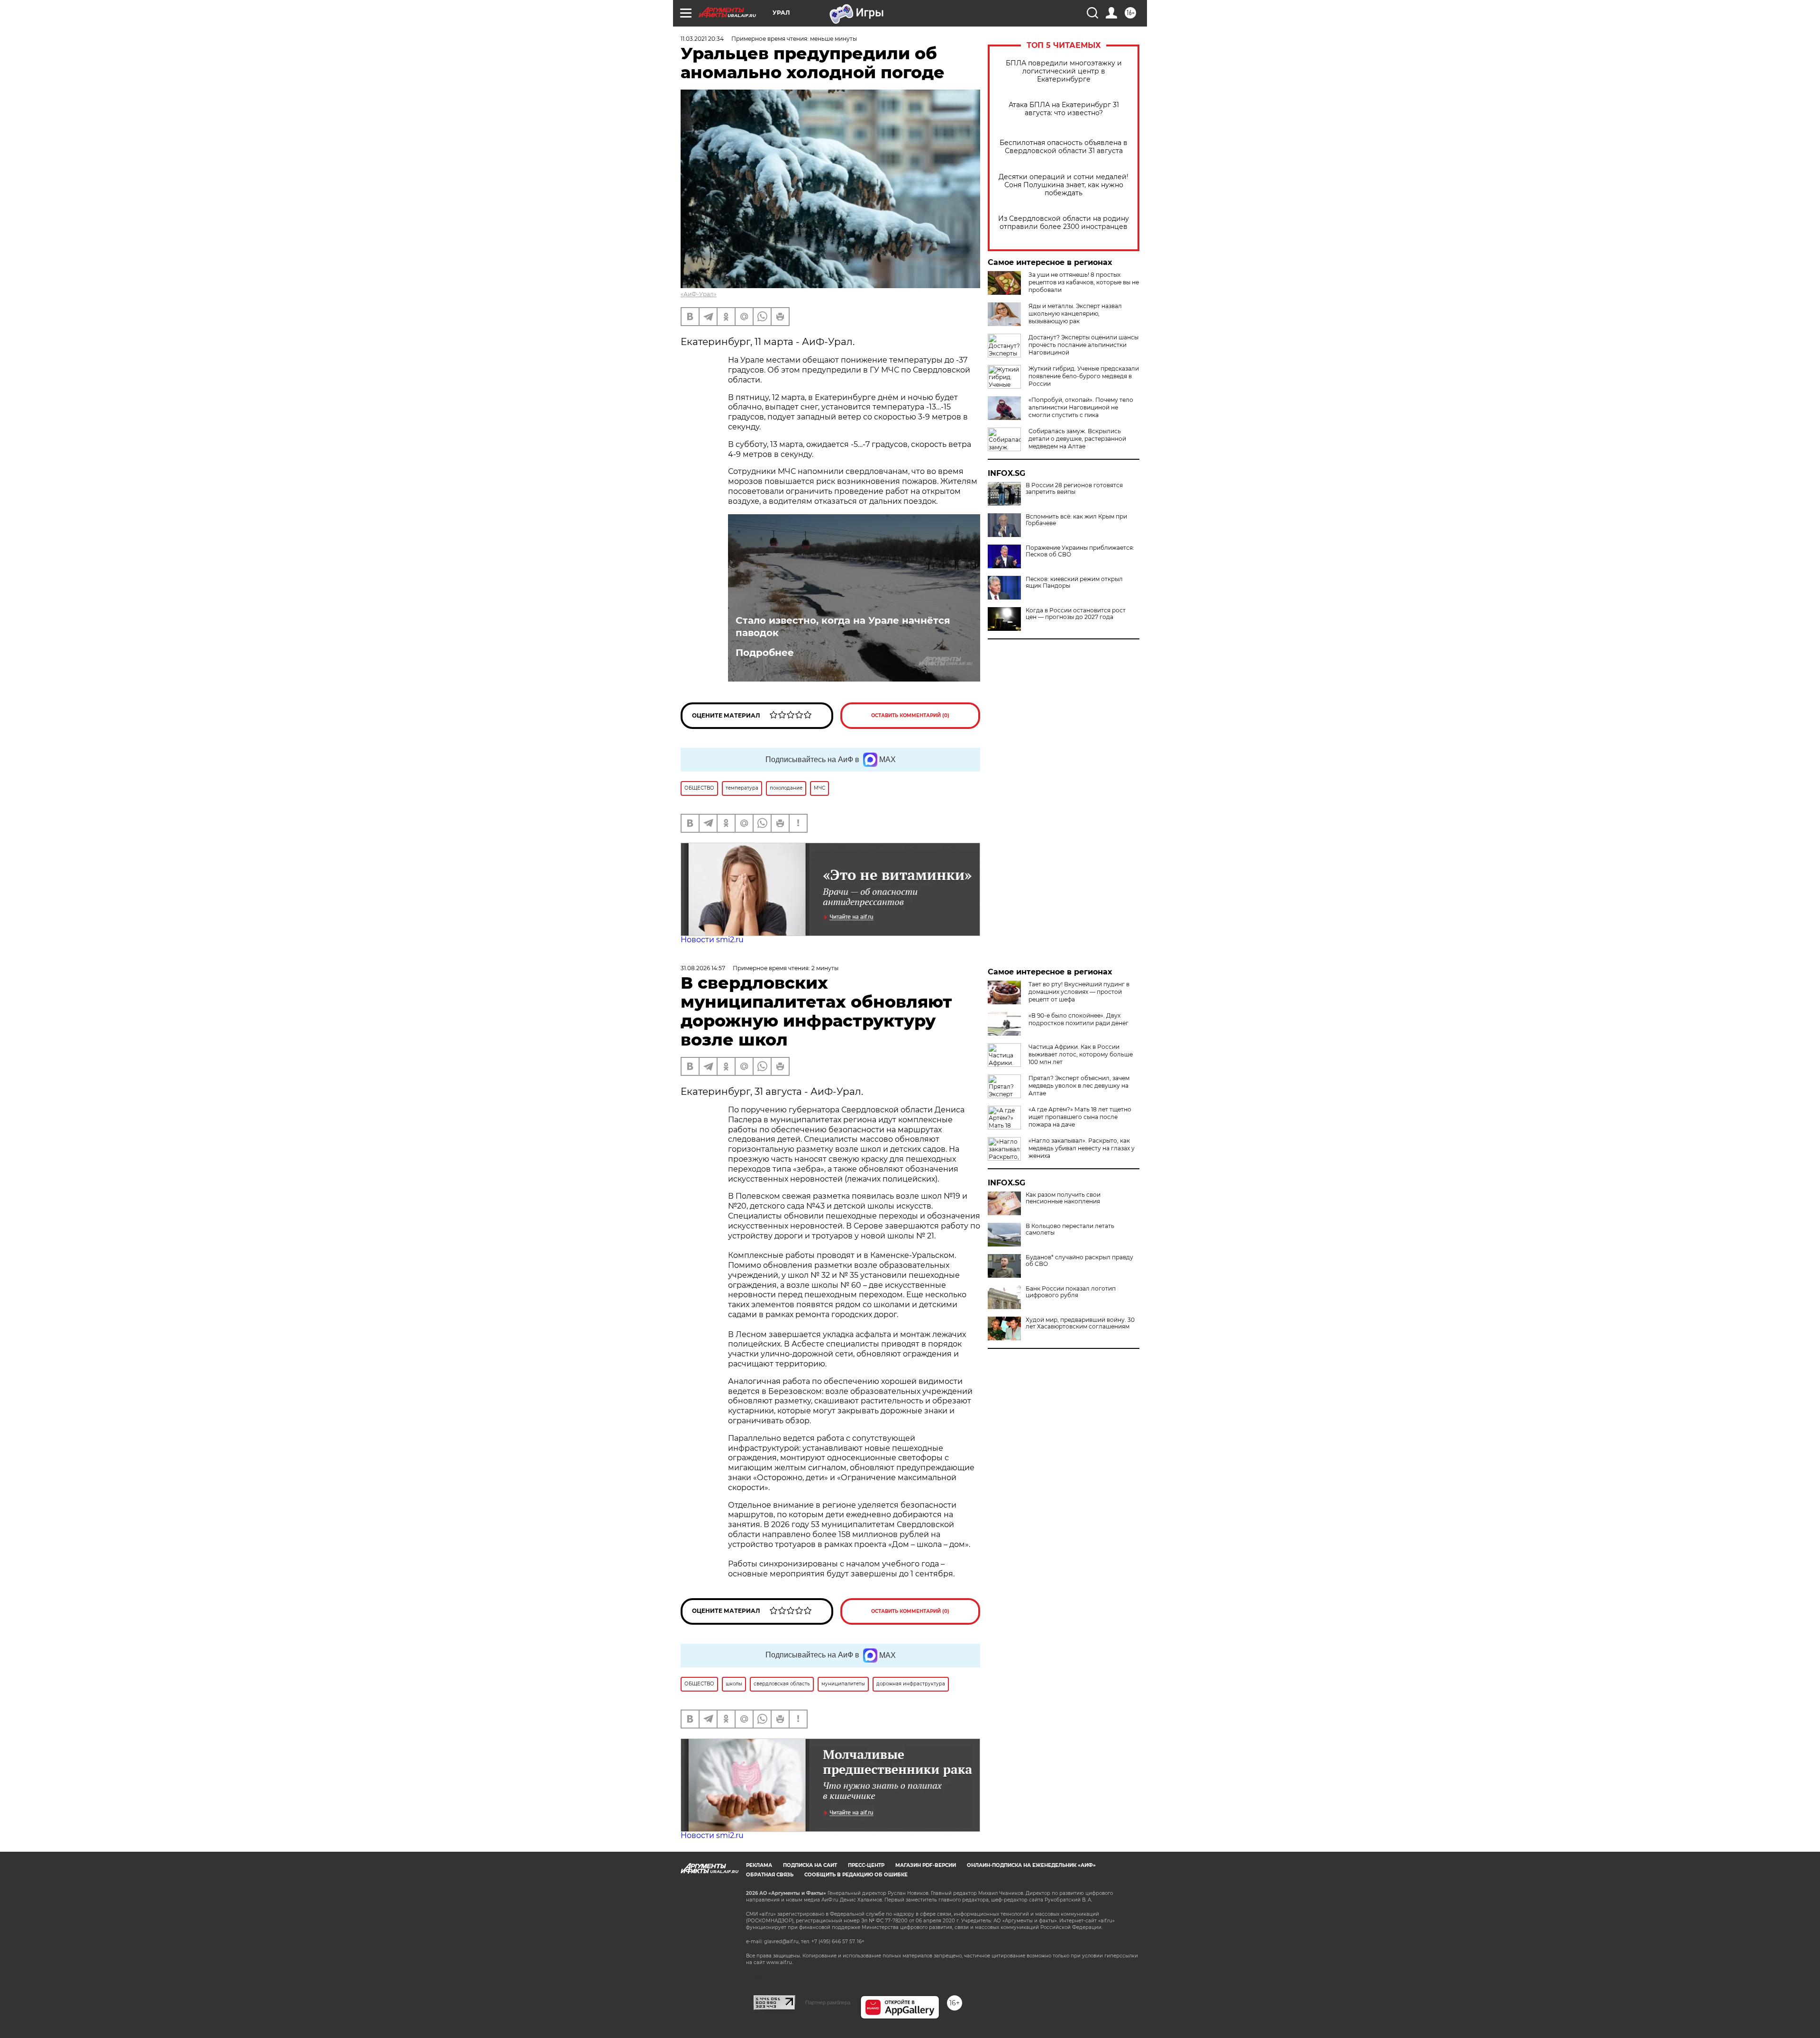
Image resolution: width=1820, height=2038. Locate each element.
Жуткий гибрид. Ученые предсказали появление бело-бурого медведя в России (1084, 376)
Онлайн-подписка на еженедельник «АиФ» (1031, 1865)
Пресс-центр (866, 1865)
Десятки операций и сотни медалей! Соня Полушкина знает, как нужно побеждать (1064, 185)
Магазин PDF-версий (926, 1865)
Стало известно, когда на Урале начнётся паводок (843, 627)
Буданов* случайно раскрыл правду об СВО (1079, 1261)
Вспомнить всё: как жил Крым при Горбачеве (1076, 520)
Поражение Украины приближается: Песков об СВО (1080, 551)
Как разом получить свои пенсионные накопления (1063, 1198)
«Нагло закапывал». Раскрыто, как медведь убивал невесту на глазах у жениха (1082, 1148)
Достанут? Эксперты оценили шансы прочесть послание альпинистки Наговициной (1083, 345)
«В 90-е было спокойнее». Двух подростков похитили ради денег (1078, 1019)
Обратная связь (770, 1875)
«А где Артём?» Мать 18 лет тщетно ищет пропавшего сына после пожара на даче (1080, 1117)
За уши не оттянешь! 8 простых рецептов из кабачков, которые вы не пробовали (1084, 282)
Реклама (759, 1865)
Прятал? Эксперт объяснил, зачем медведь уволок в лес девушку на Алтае (1079, 1086)
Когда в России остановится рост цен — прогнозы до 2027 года (1076, 614)
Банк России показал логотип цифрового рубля (1071, 1292)
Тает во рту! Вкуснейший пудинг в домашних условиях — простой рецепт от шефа (1079, 992)
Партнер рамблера (828, 2002)
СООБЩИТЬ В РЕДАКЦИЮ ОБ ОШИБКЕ (856, 1875)
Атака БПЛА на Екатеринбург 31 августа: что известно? (1064, 109)
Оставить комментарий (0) (910, 715)
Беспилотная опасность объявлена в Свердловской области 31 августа (1064, 147)
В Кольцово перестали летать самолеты (1070, 1229)
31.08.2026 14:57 (703, 968)
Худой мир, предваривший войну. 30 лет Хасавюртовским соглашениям (1080, 1323)
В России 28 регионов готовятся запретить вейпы (1074, 489)
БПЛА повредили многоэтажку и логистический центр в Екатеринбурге (1064, 71)
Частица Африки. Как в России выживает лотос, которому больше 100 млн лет (1081, 1054)
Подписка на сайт (810, 1865)
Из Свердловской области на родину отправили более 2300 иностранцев (1064, 223)
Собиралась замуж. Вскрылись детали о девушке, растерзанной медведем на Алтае (1077, 439)
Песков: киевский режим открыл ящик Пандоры (1074, 582)
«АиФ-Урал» (699, 294)
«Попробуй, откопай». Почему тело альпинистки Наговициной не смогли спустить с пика (1081, 407)
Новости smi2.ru (712, 940)
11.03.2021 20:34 (702, 39)
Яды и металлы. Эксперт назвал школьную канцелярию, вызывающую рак (1075, 314)
